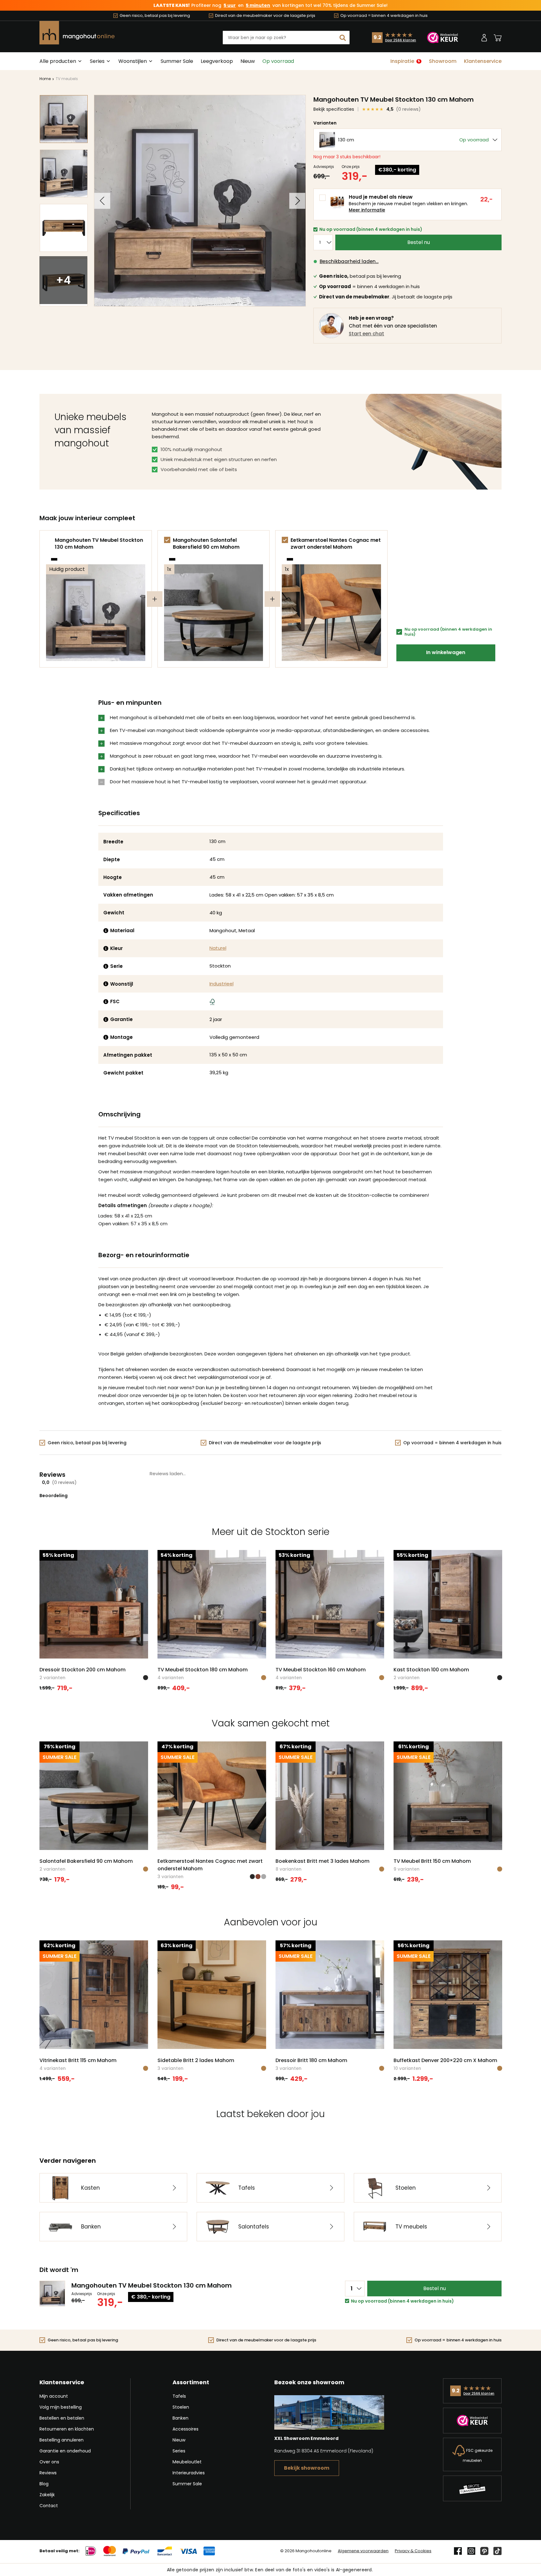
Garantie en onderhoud (65, 2451)
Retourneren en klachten (67, 2429)
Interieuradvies (189, 2473)
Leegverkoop (217, 61)
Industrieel (222, 984)
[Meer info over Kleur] (106, 948)
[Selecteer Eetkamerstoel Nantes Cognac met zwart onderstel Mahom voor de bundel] (285, 540)
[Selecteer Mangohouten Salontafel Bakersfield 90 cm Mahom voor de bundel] (167, 540)
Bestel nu (419, 242)
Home (45, 79)
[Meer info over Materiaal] (106, 931)
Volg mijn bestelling (61, 2407)
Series (179, 2451)
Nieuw (248, 61)
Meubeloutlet (187, 2462)
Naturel (218, 948)
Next (297, 201)
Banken (180, 2418)
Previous (102, 201)
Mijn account (54, 2396)
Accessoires (185, 2429)
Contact (49, 2506)
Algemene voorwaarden (363, 2551)
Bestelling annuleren (62, 2440)
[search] (343, 38)
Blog (44, 2484)
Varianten (325, 123)
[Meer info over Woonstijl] (106, 984)
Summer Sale (177, 61)
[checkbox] (167, 540)
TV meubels (67, 79)
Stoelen (181, 2407)
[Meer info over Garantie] (106, 1019)
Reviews (48, 2473)
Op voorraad (278, 61)
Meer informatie (367, 210)
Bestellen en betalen (62, 2418)
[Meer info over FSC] (106, 1002)
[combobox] (286, 38)
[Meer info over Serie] (106, 966)
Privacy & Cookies (413, 2551)
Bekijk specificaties (334, 109)
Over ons (49, 2462)
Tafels (179, 2396)
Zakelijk (47, 2495)
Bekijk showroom (307, 2468)
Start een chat (366, 334)
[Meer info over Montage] (106, 1037)
